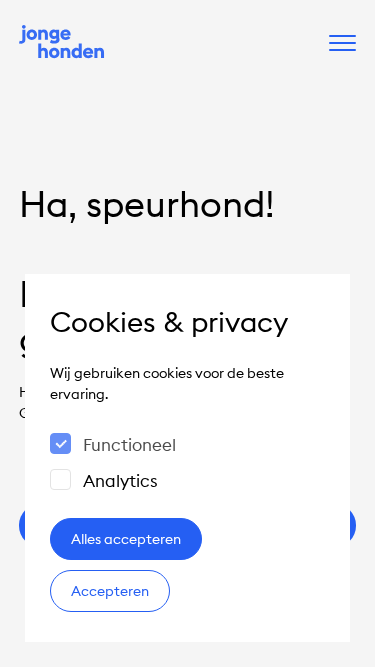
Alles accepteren (126, 539)
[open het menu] (342, 43)
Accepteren (110, 591)
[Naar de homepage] (62, 43)
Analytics (120, 481)
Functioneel (129, 445)
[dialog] (187, 458)
